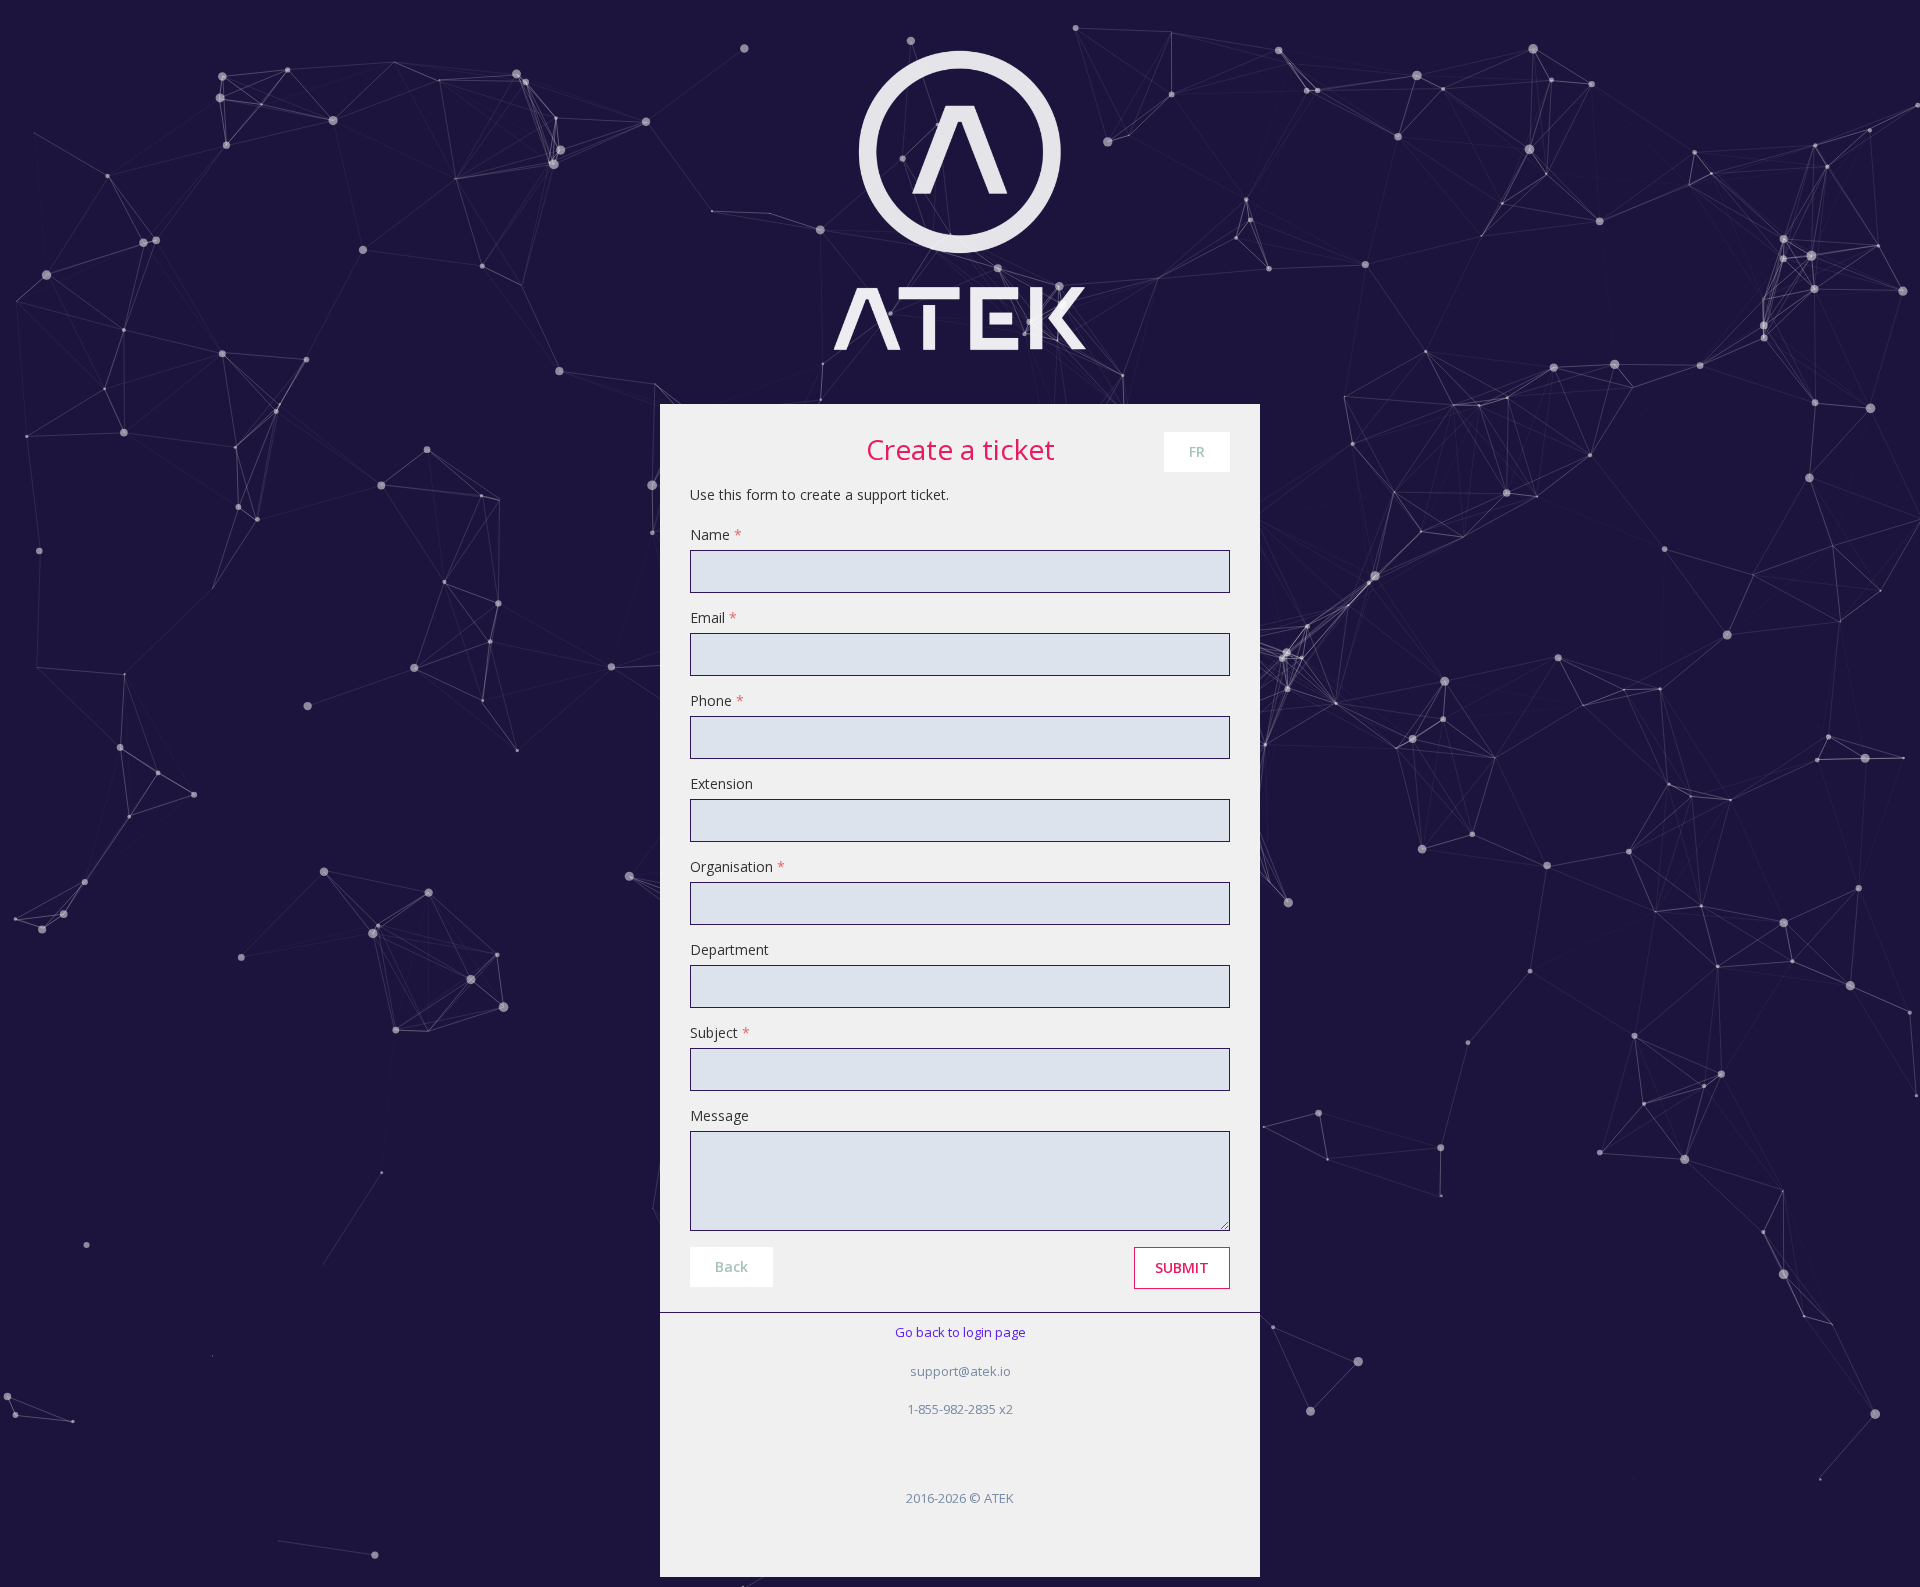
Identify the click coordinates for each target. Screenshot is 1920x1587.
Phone (717, 700)
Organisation (737, 866)
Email (713, 617)
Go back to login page (960, 1332)
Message (719, 1115)
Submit (1182, 1267)
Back (731, 1266)
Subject (720, 1032)
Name (716, 534)
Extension (721, 783)
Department (729, 949)
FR (1197, 451)
